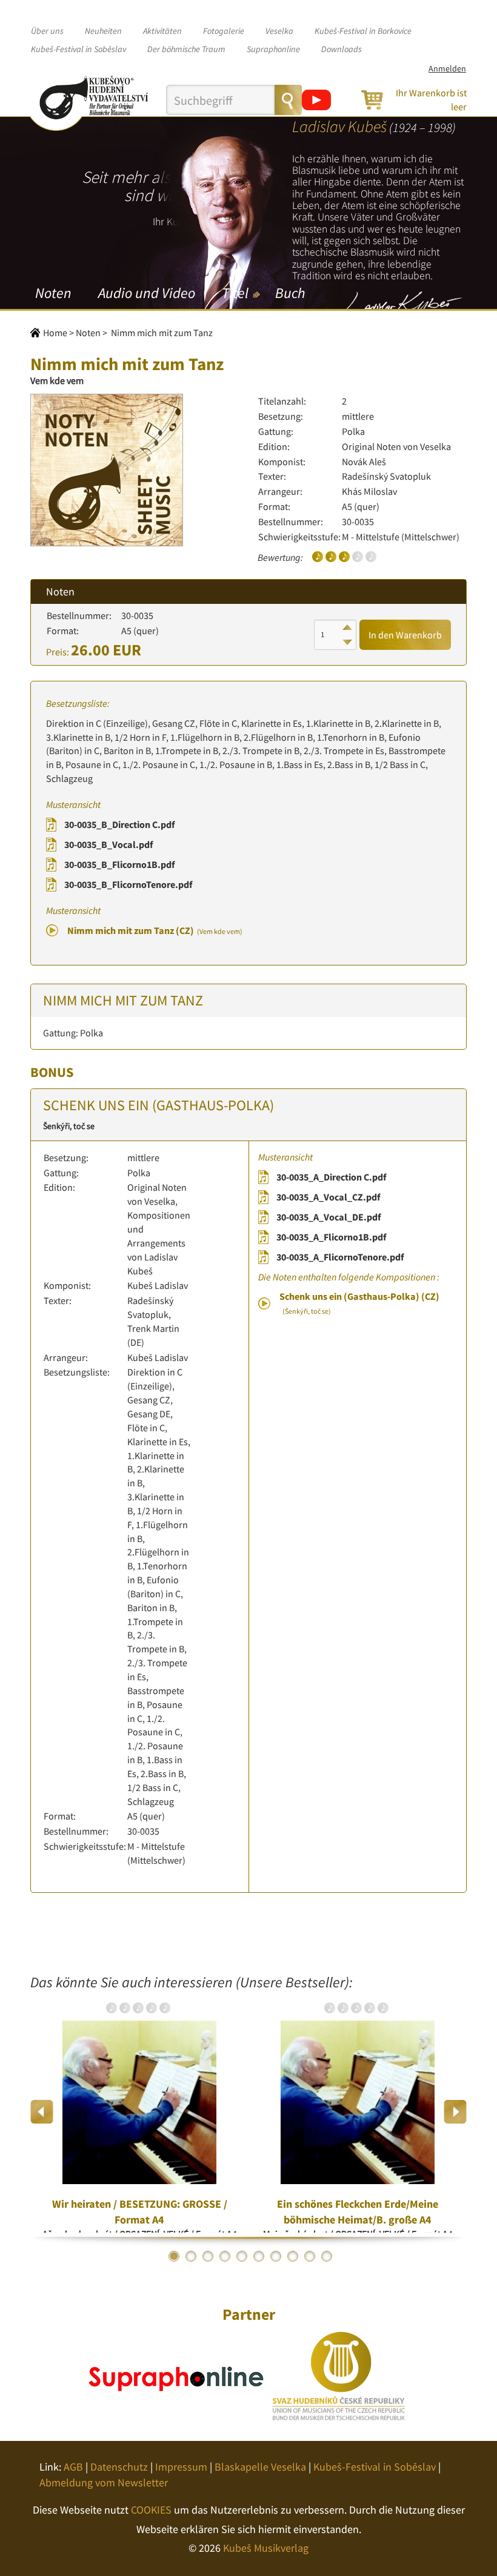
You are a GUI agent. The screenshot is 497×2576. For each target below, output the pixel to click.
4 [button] (225, 2256)
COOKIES (151, 2510)
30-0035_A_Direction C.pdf (331, 1177)
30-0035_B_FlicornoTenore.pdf (128, 884)
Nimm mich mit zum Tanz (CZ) (155, 930)
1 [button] (174, 2256)
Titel (235, 293)
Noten (53, 293)
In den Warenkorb (405, 635)
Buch (290, 293)
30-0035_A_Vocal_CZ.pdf (328, 1197)
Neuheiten (103, 31)
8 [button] (293, 2256)
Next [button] (455, 2112)
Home (55, 333)
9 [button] (310, 2256)
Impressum (181, 2467)
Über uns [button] (47, 31)
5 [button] (242, 2256)
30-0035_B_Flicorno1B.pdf (119, 864)
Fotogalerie (224, 31)
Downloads (342, 49)
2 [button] (191, 2256)
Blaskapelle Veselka (260, 2467)
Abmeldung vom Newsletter (104, 2482)
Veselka (279, 31)
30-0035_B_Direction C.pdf (119, 824)
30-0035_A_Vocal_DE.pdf (329, 1217)
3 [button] (208, 2256)
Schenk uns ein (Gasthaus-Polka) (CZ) (359, 1303)
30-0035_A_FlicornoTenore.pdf (340, 1257)
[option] (139, 2111)
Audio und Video (147, 293)
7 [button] (276, 2256)
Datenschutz (119, 2467)
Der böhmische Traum (186, 49)
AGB (73, 2467)
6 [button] (259, 2256)
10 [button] (327, 2256)
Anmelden (447, 68)
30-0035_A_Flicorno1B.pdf (331, 1237)
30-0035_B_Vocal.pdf (108, 844)
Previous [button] (42, 2112)
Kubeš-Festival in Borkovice (363, 31)
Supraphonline (273, 49)
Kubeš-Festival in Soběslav (78, 49)
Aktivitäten (162, 31)
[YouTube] (316, 100)
